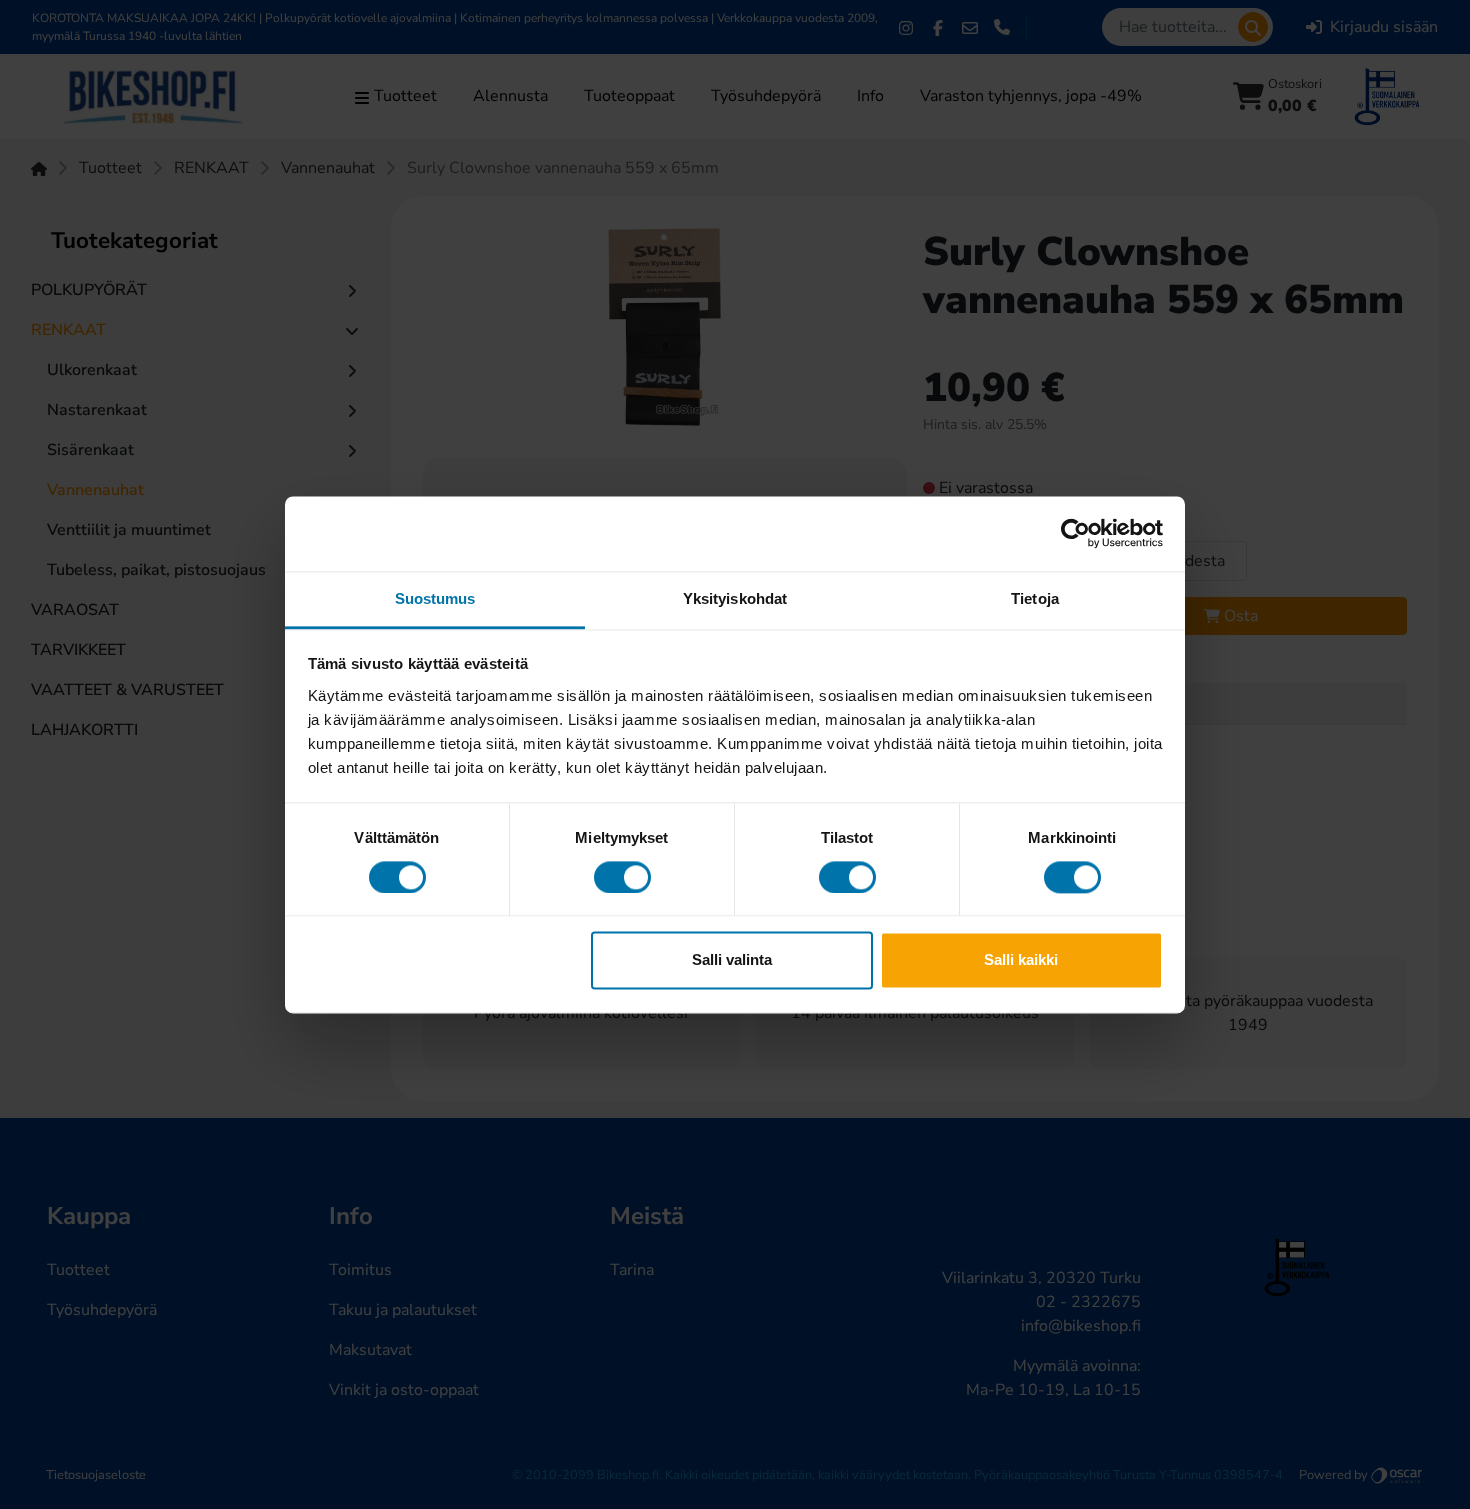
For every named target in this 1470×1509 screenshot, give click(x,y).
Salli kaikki (1021, 960)
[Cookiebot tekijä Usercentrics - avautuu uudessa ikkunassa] (1075, 533)
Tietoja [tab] (1035, 598)
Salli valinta (732, 960)
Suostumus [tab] (435, 598)
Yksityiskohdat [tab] (735, 598)
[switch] (622, 877)
